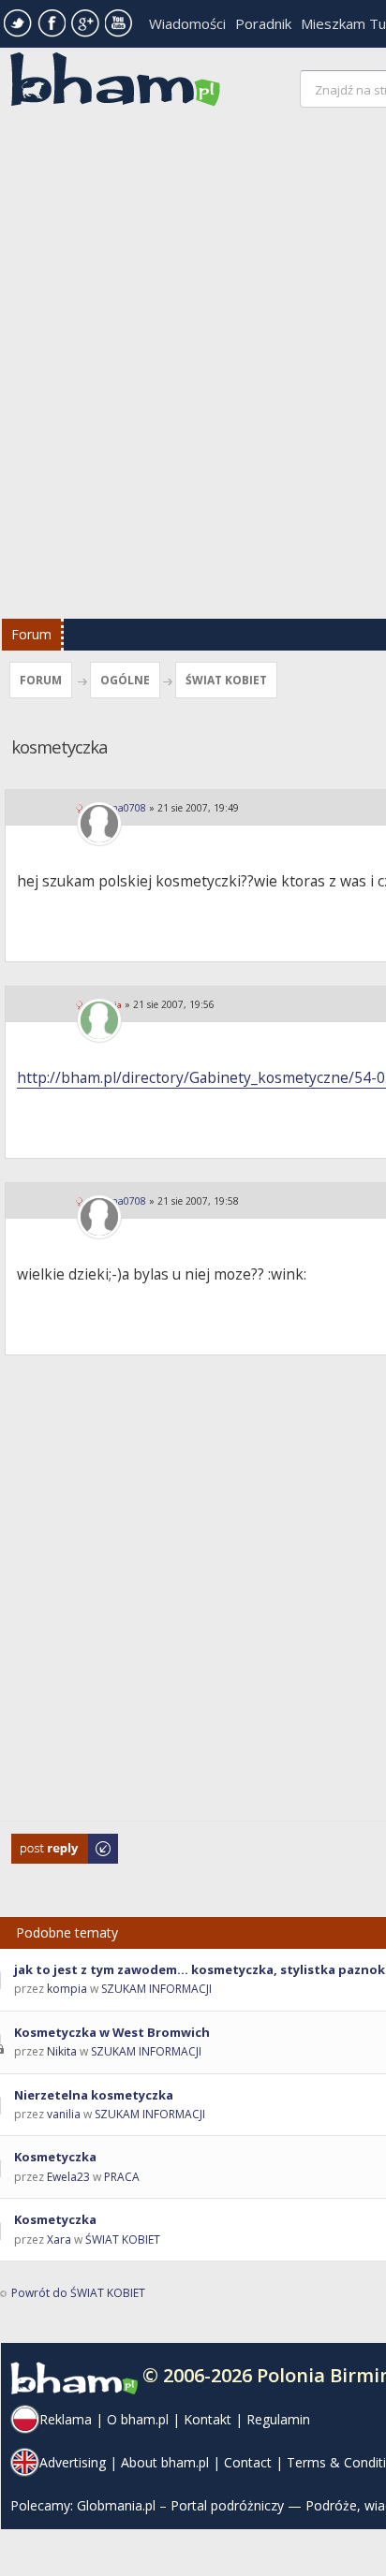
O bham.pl (138, 2419)
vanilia (64, 2114)
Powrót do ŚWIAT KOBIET (78, 2293)
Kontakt (208, 2419)
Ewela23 (68, 2177)
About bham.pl (165, 2462)
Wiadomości (187, 23)
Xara (59, 2239)
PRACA (122, 2177)
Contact (248, 2462)
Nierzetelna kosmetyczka (94, 2095)
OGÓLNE (125, 680)
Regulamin (278, 2419)
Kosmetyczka (55, 2157)
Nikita (62, 2051)
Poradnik (263, 23)
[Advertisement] (193, 368)
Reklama (66, 2419)
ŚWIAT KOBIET (226, 680)
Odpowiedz (43, 1843)
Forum (31, 634)
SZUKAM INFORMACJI (156, 1989)
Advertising (73, 2462)
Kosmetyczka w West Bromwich (112, 2032)
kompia (67, 1989)
